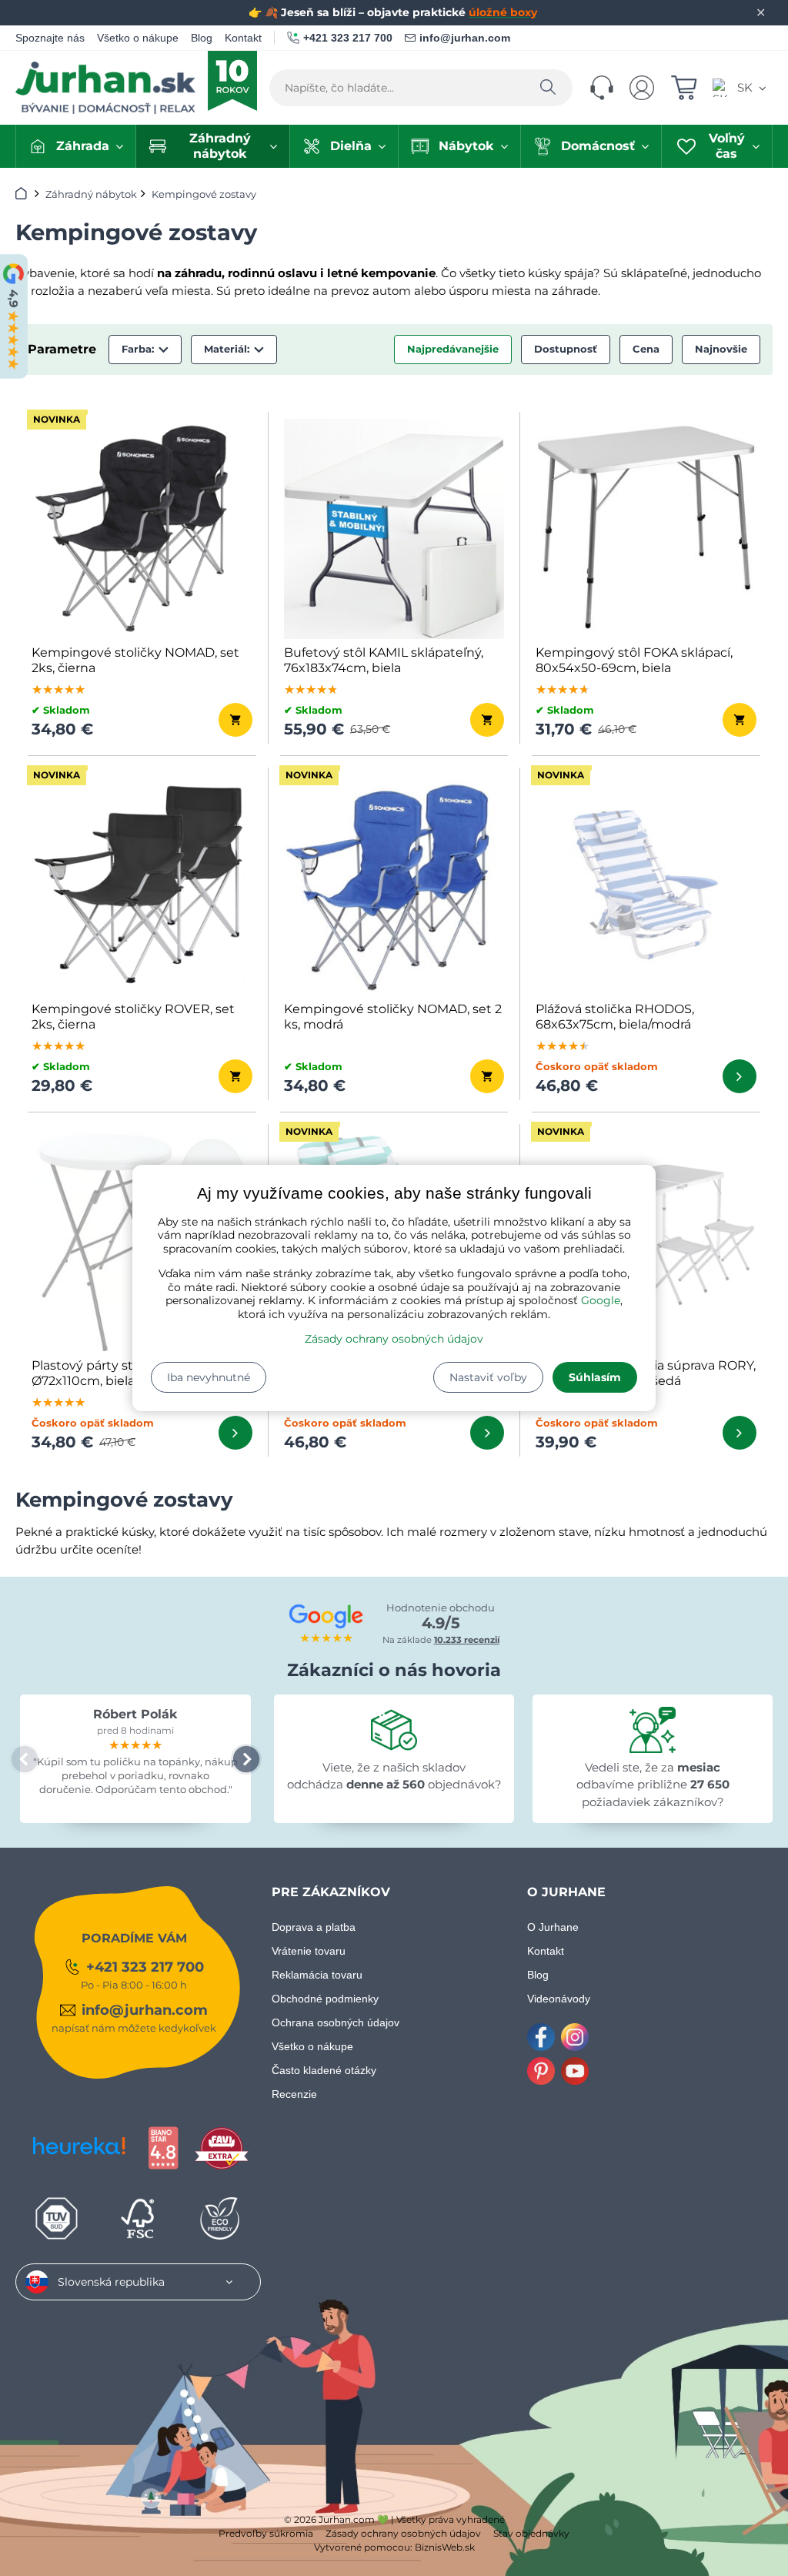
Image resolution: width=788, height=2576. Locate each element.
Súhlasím (595, 1377)
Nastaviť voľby (488, 1377)
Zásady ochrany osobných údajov (394, 1339)
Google (601, 1300)
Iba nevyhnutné (209, 1377)
